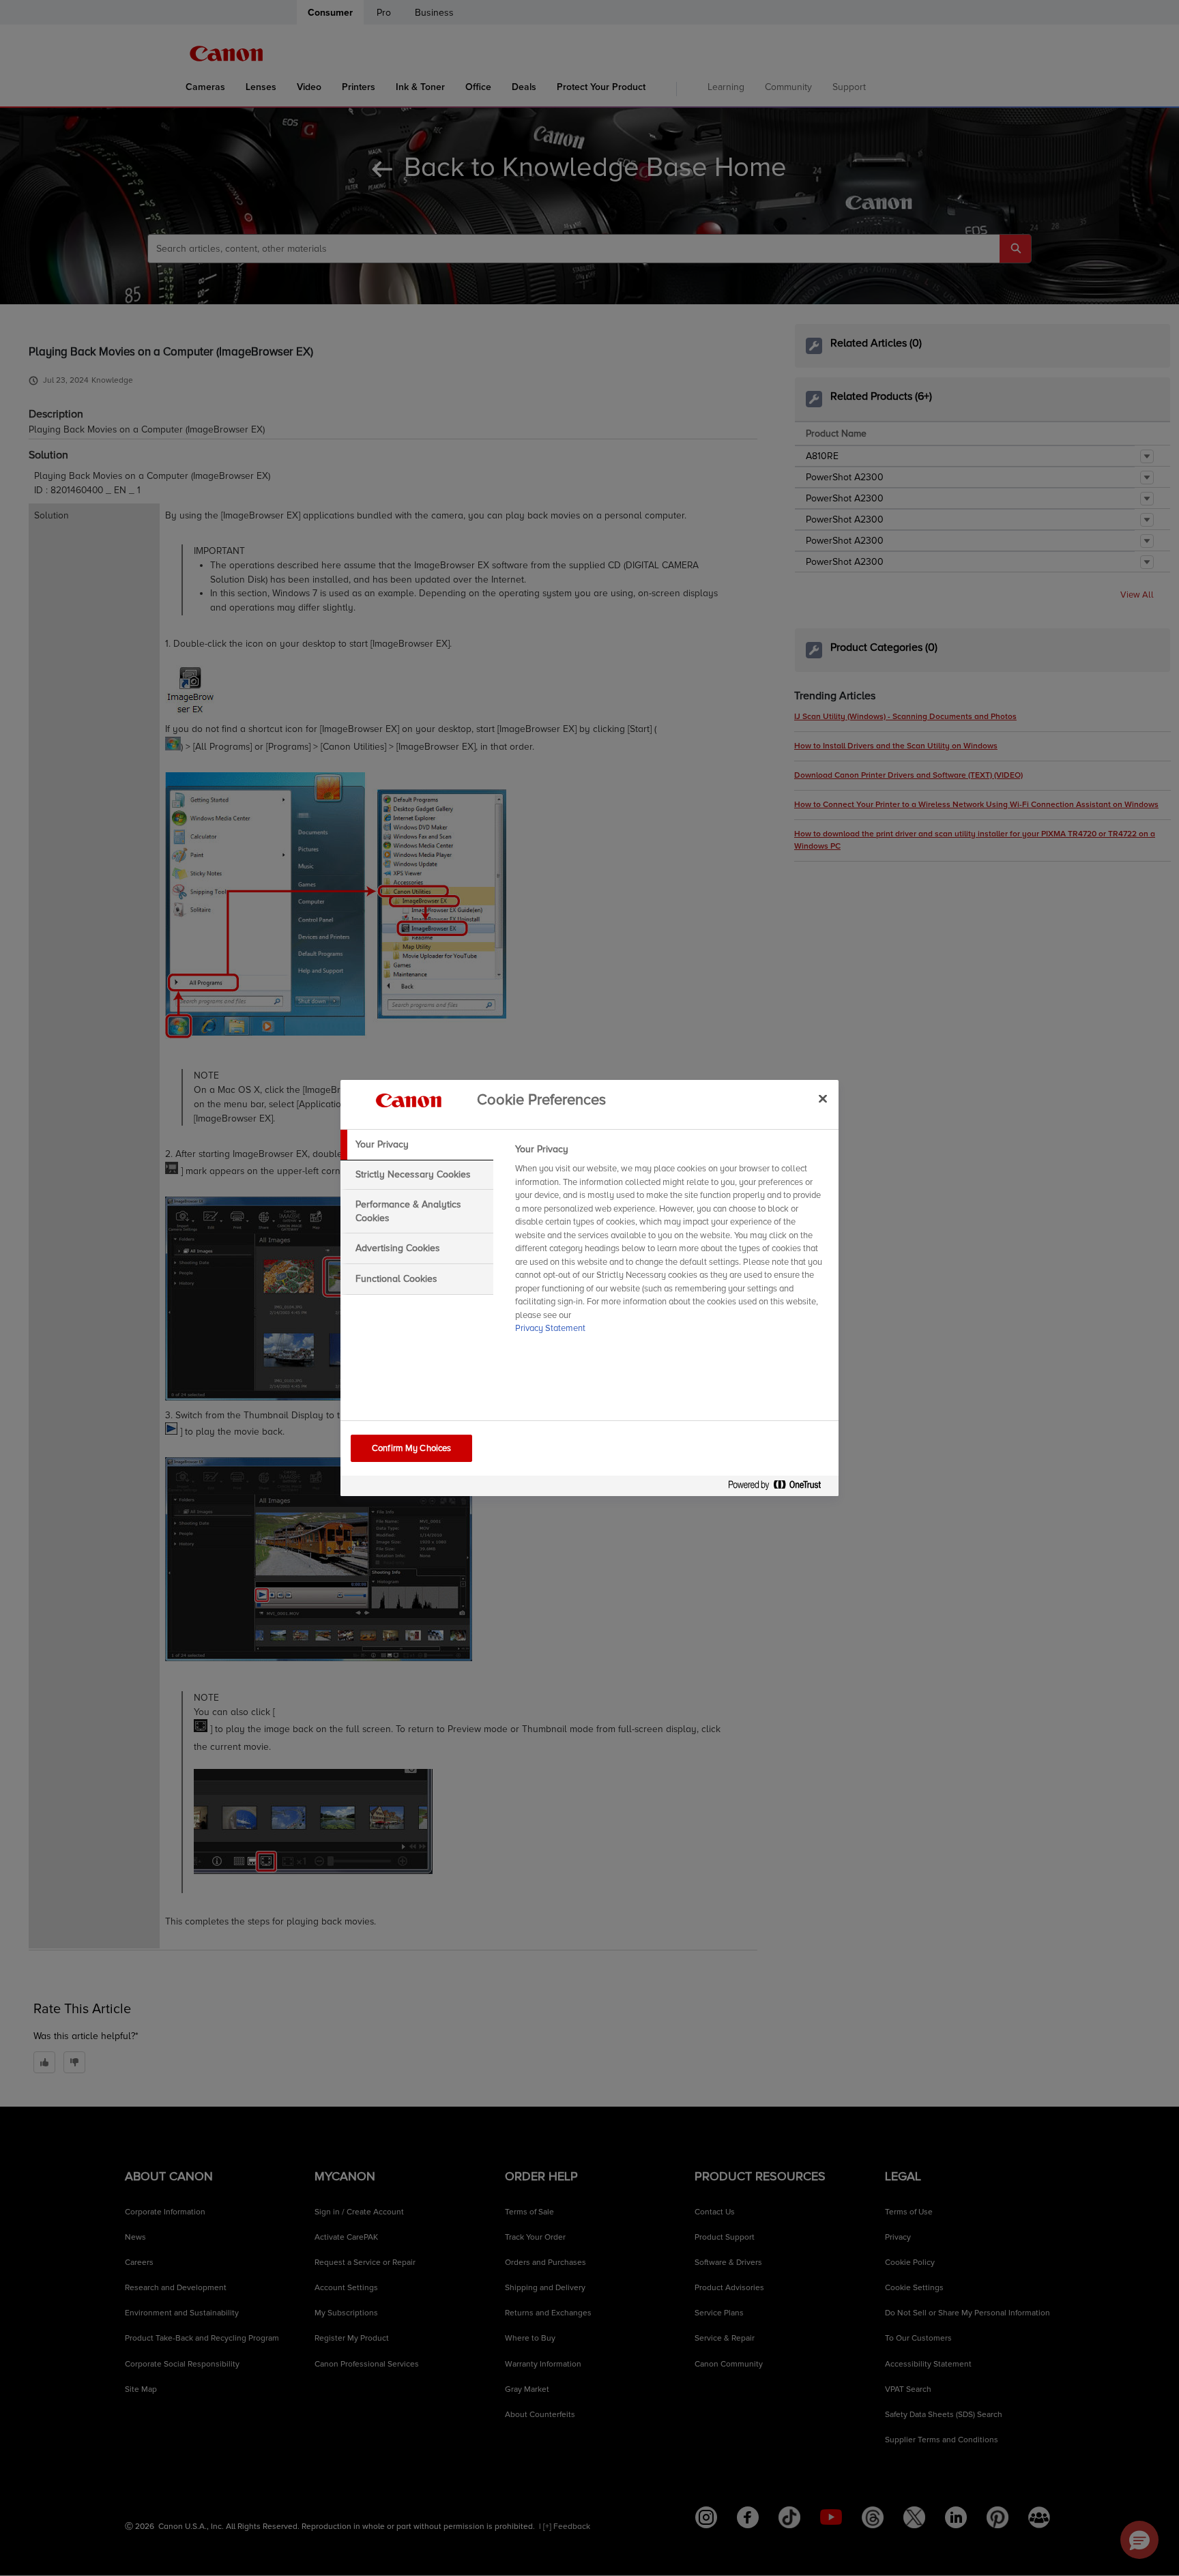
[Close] (823, 1098)
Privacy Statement (550, 1328)
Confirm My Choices (411, 1448)
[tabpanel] (671, 1243)
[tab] (417, 1145)
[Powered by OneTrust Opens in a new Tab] (780, 1488)
